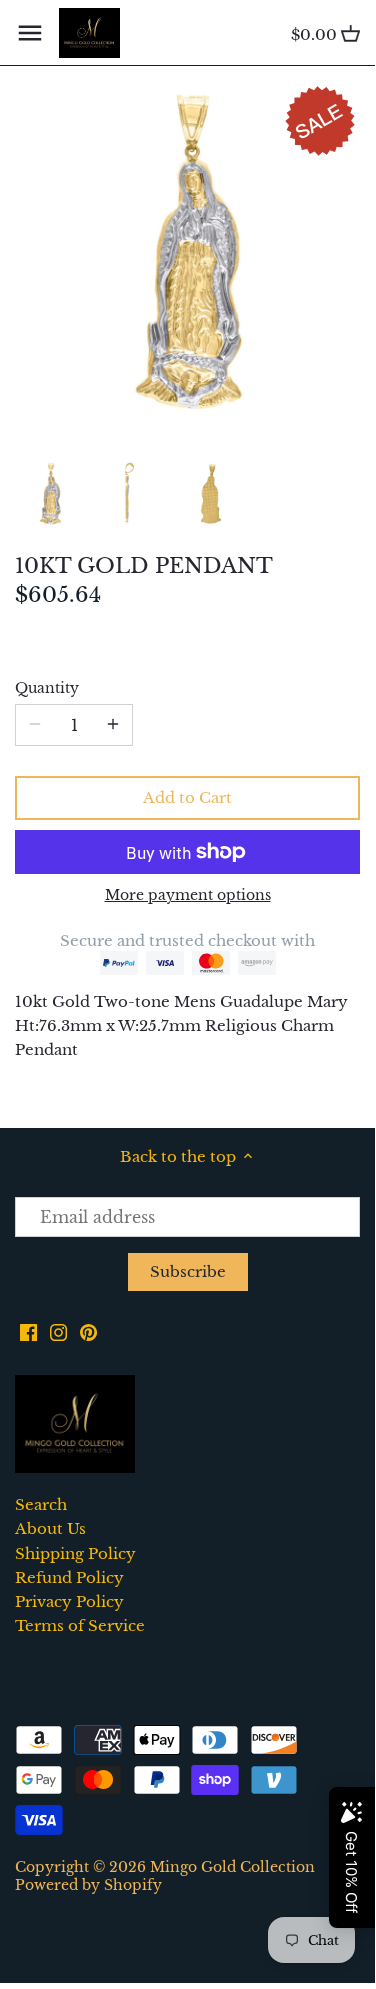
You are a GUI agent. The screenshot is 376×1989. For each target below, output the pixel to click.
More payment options (188, 895)
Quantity (47, 689)
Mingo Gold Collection (232, 1867)
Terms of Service (80, 1625)
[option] (50, 494)
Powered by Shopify (88, 1885)
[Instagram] (58, 1330)
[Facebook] (28, 1330)
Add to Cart (187, 797)
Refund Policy (69, 1577)
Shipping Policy (75, 1553)
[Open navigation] (30, 33)
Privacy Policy (69, 1601)
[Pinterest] (88, 1330)
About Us (50, 1528)
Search (41, 1504)
